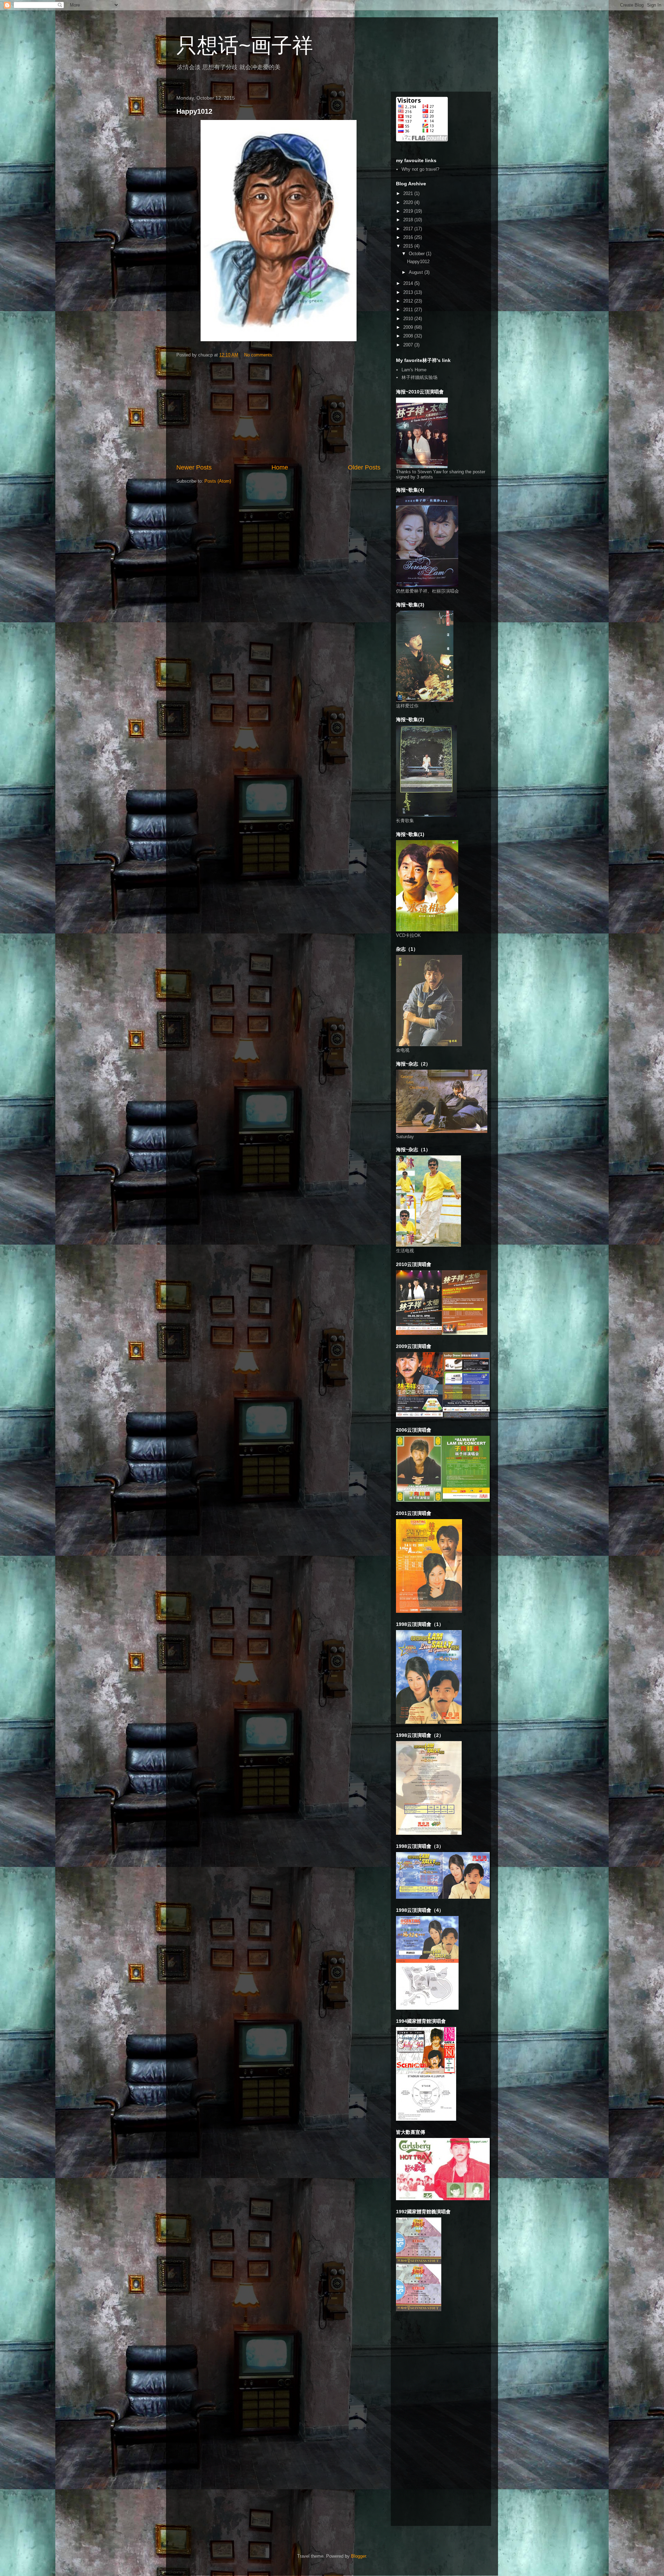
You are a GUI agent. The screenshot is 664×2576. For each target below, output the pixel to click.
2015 (409, 246)
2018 (409, 220)
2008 (409, 336)
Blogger (358, 2556)
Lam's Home (414, 370)
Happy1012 (194, 111)
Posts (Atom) (218, 481)
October (417, 254)
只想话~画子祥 (245, 45)
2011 (409, 310)
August (417, 272)
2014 (409, 283)
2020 (409, 202)
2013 (409, 292)
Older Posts (364, 467)
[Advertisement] (278, 411)
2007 (409, 345)
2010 (409, 319)
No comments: (260, 355)
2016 (409, 237)
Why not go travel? (420, 169)
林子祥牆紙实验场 (419, 377)
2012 (409, 301)
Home (280, 467)
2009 (409, 327)
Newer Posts (194, 467)
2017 (409, 229)
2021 (409, 193)
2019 (409, 211)
